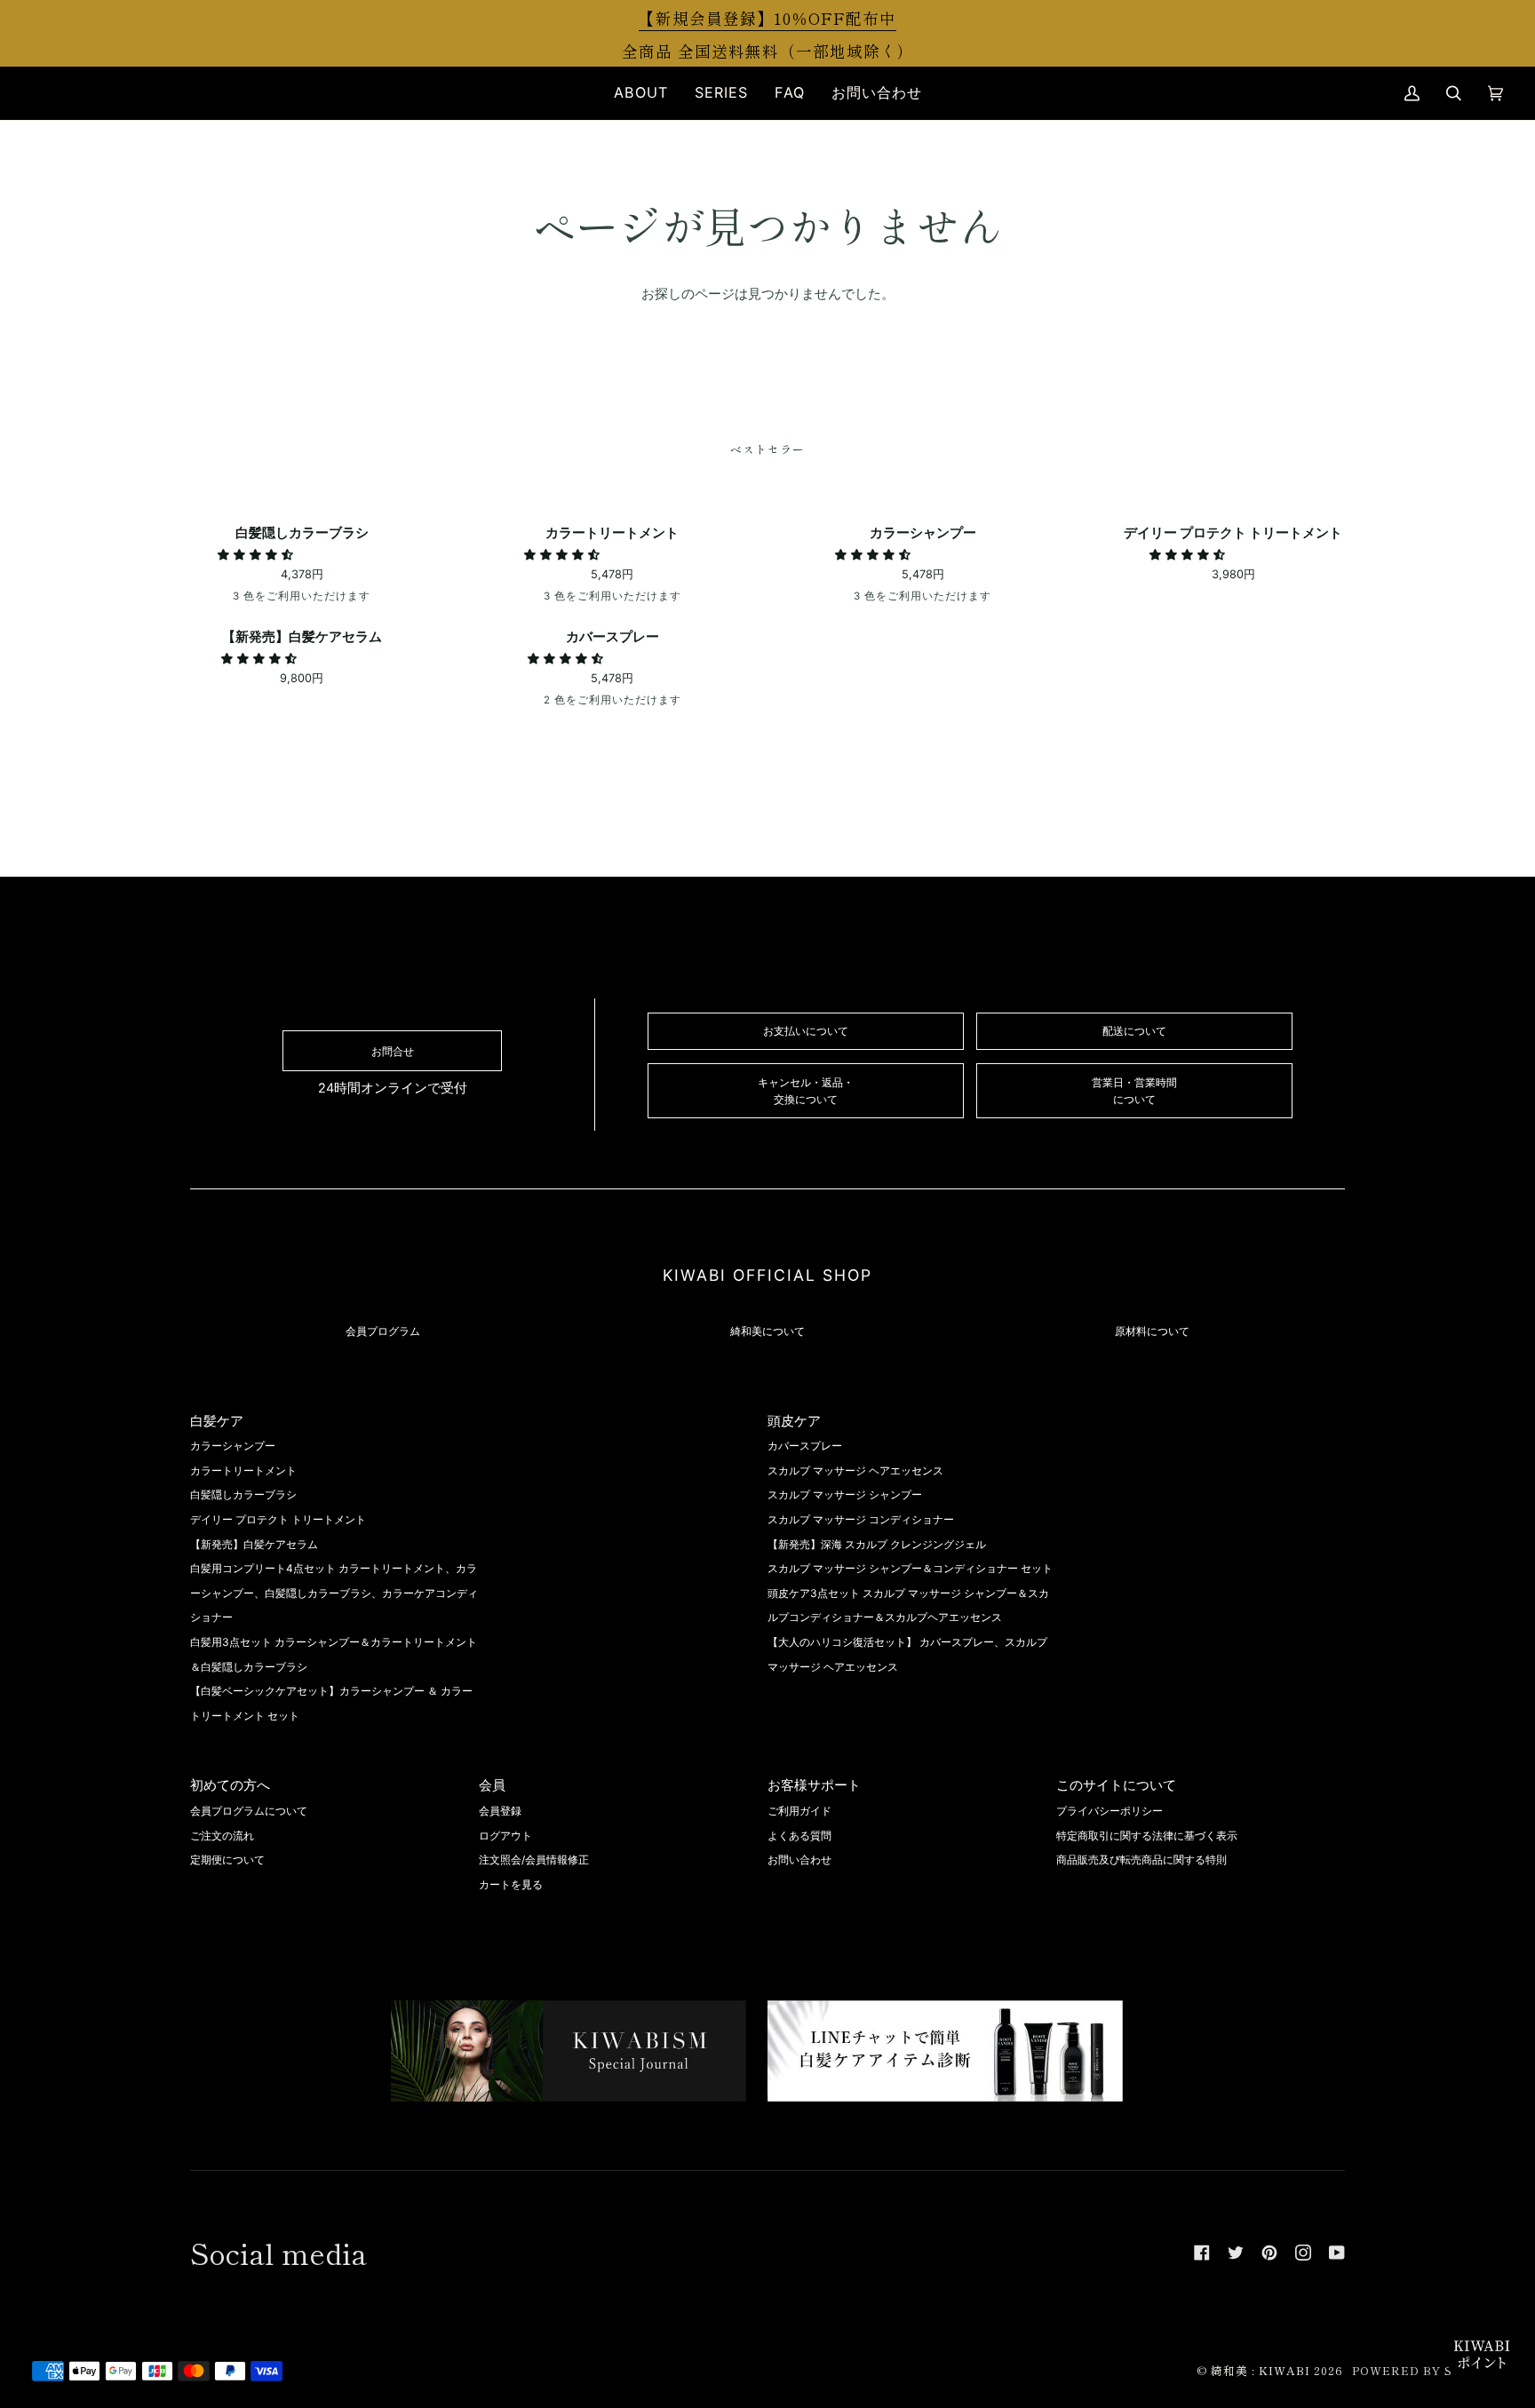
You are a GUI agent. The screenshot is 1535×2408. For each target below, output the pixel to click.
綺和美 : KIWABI (1261, 2370)
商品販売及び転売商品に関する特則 (1141, 1860)
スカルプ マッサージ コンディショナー (861, 1519)
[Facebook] (1202, 2253)
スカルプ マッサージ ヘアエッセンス (855, 1470)
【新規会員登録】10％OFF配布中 (767, 18)
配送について (1134, 1031)
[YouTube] (1337, 2253)
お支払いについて (806, 1031)
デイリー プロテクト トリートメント (278, 1519)
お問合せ (393, 1051)
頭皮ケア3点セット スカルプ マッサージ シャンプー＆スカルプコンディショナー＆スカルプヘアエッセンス (908, 1605)
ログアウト (505, 1836)
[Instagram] (1303, 2253)
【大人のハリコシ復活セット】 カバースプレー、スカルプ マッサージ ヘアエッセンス (907, 1654)
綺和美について (767, 1331)
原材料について (1152, 1331)
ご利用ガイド (799, 1811)
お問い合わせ (799, 1860)
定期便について (227, 1860)
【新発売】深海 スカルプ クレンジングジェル (877, 1544)
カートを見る (511, 1884)
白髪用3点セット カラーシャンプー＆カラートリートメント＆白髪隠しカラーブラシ (334, 1654)
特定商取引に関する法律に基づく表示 (1147, 1836)
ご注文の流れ (222, 1836)
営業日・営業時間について (1134, 1091)
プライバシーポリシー (1109, 1811)
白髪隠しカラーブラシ (243, 1494)
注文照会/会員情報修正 (534, 1860)
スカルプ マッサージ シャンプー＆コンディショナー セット (910, 1568)
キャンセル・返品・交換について (806, 1091)
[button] (641, 93)
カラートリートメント (243, 1470)
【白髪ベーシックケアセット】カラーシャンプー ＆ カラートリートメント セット (331, 1703)
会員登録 (500, 1811)
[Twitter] (1236, 2253)
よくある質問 (799, 1836)
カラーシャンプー (233, 1446)
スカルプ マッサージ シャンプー (845, 1494)
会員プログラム (383, 1331)
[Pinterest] (1269, 2253)
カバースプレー (805, 1446)
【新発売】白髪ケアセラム (254, 1544)
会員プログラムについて (249, 1811)
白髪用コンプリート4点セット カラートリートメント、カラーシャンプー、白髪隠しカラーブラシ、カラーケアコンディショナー (334, 1593)
